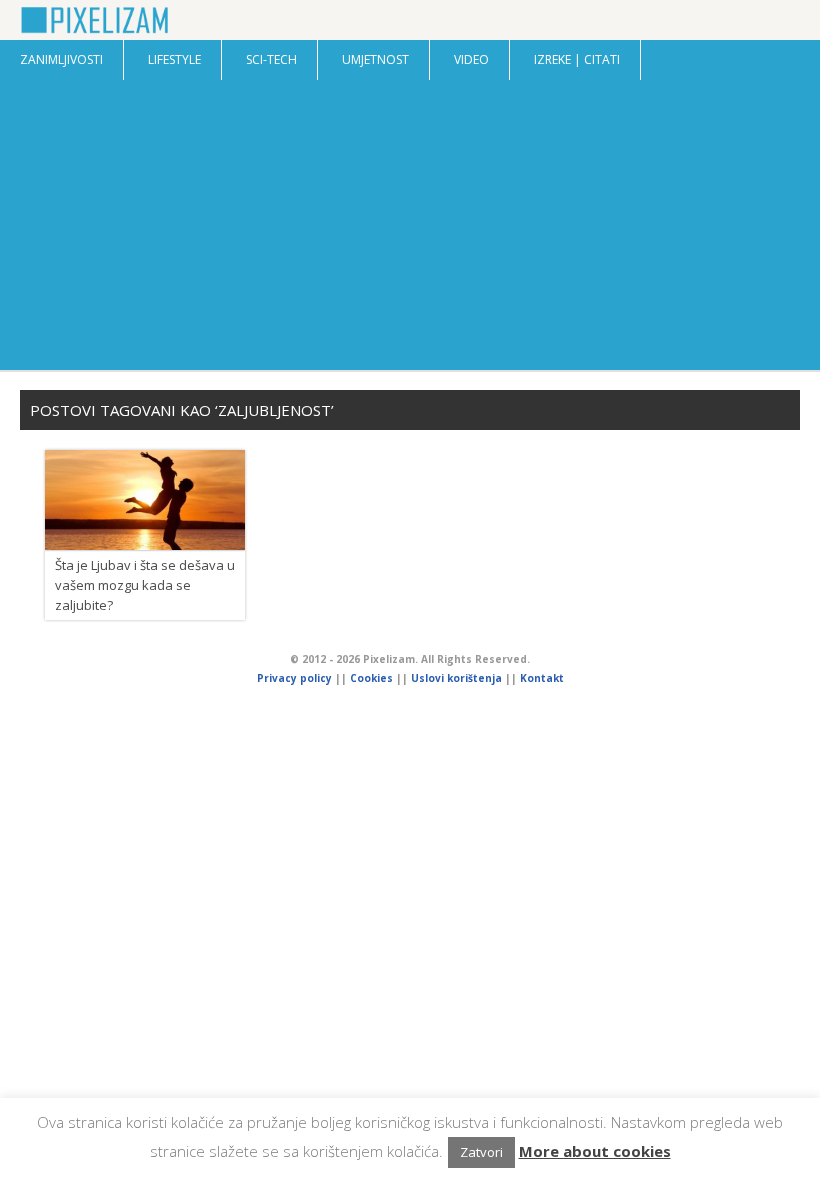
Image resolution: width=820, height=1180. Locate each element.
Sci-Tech (271, 59)
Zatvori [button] (481, 1152)
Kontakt (542, 678)
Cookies (373, 678)
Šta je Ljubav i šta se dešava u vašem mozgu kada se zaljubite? (145, 585)
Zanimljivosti (61, 59)
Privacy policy (294, 678)
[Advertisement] (410, 230)
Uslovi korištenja (456, 678)
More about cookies (595, 1151)
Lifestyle (174, 59)
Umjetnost (375, 59)
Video (471, 59)
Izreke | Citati (577, 59)
